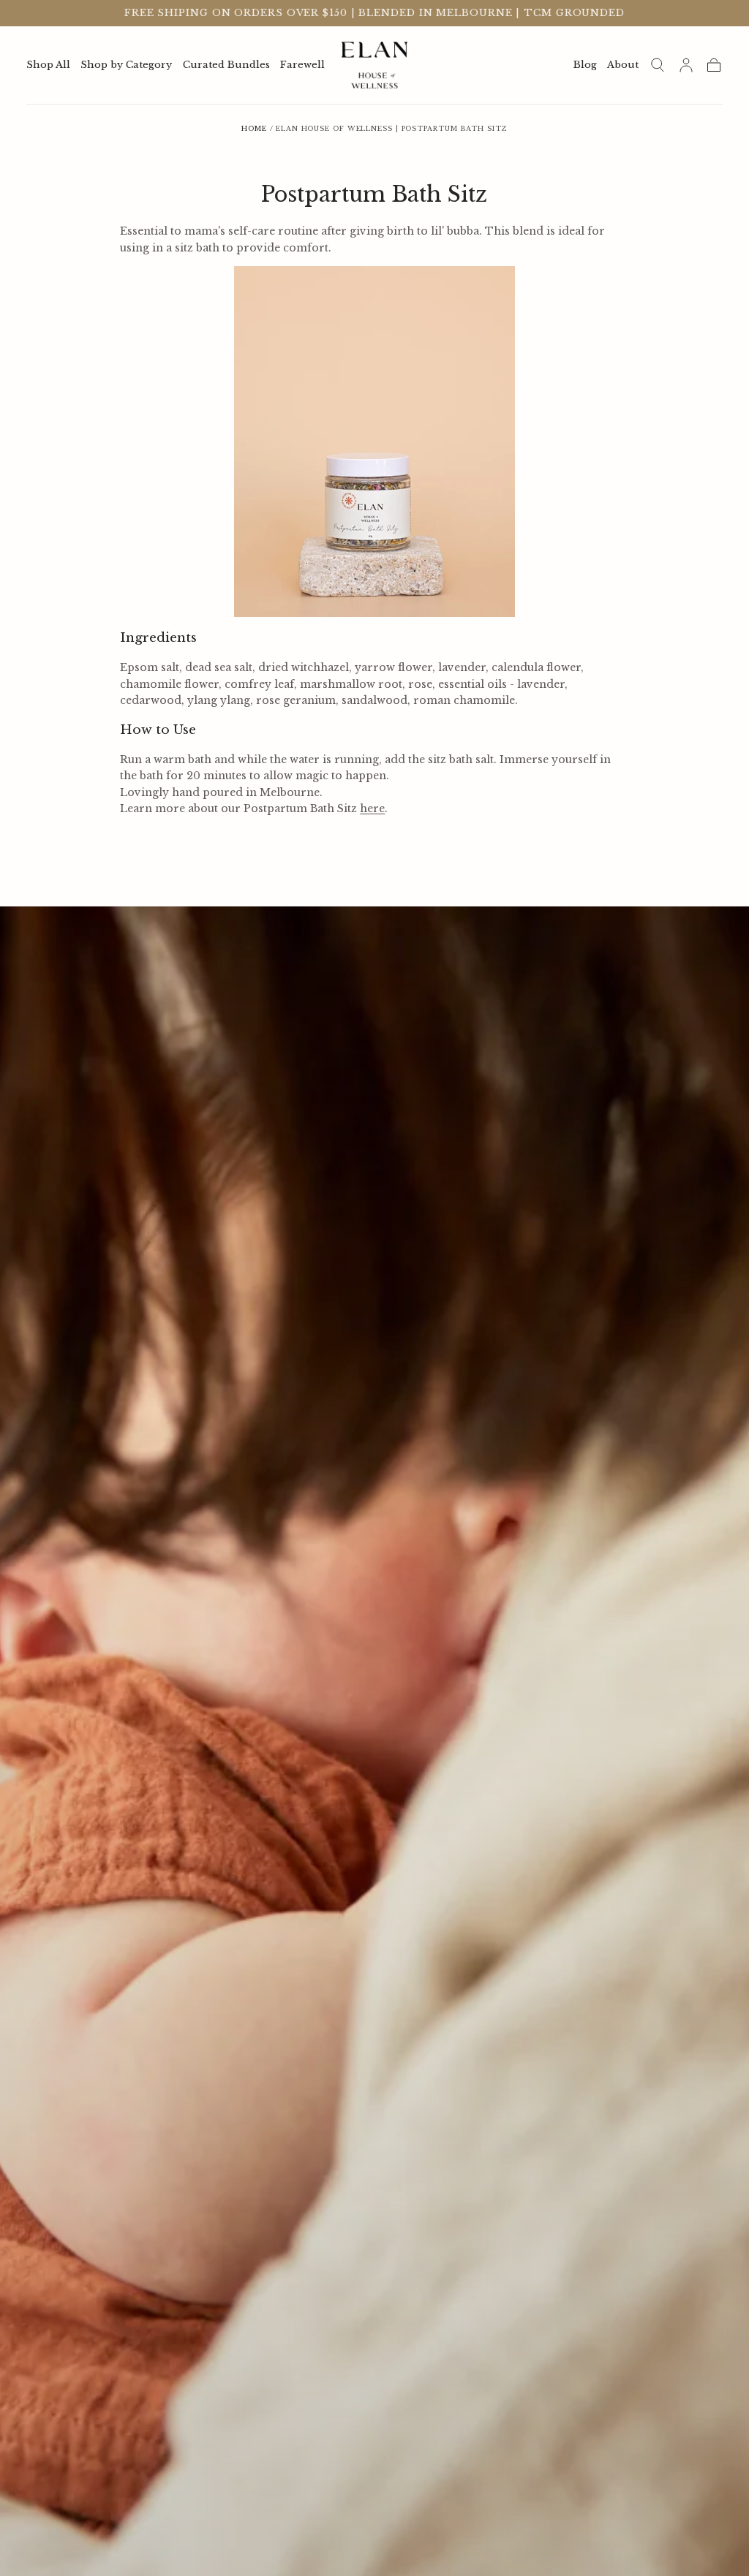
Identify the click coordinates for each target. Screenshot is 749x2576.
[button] (658, 65)
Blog (585, 65)
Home (254, 128)
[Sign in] (686, 65)
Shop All (48, 65)
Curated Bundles (226, 65)
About (623, 65)
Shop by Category (126, 65)
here (372, 808)
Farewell (302, 65)
